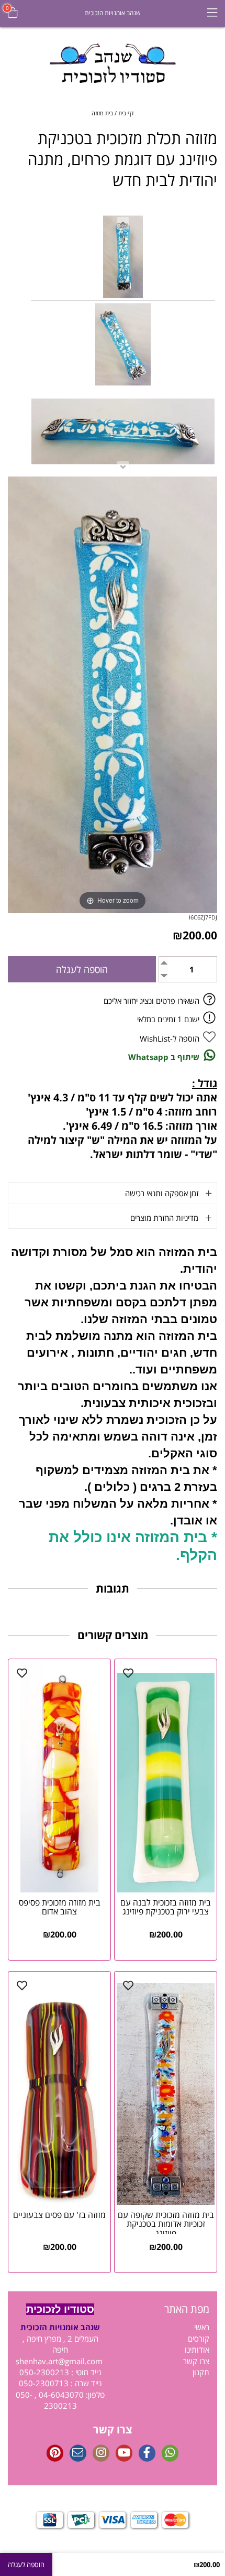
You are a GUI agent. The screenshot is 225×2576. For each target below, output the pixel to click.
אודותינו (197, 2350)
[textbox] (165, 2309)
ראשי (202, 2327)
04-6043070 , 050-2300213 (50, 2400)
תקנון (201, 2372)
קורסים (199, 2339)
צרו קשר (196, 2361)
